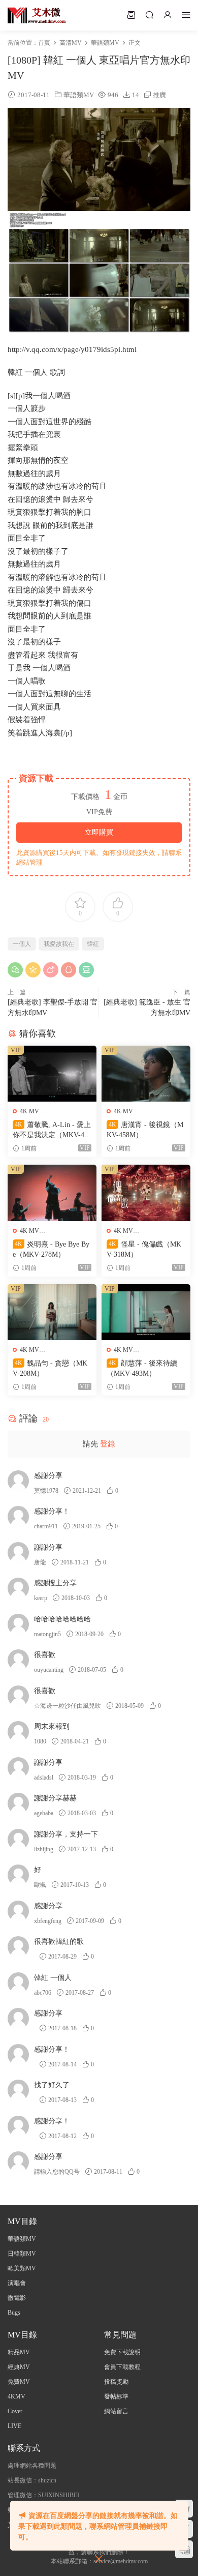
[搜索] (149, 15)
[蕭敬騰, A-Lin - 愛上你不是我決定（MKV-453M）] (52, 1074)
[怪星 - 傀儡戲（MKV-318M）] (146, 1193)
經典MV (19, 2367)
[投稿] (131, 15)
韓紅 (93, 944)
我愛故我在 (59, 944)
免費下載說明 (122, 2352)
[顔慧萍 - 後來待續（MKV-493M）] (146, 1312)
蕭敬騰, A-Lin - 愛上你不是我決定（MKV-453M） (52, 1131)
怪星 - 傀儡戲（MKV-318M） (144, 1249)
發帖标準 (116, 2396)
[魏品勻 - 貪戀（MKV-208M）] (52, 1312)
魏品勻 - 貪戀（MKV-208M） (50, 1368)
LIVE (14, 2426)
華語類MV (79, 95)
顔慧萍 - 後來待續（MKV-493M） (142, 1368)
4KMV (16, 2396)
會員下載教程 (122, 2367)
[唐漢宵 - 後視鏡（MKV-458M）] (146, 1074)
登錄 (108, 1444)
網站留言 (116, 2411)
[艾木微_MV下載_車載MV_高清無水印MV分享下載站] (37, 15)
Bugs (14, 2313)
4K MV (29, 1111)
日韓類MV (22, 2254)
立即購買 (99, 832)
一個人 (22, 944)
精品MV (19, 2352)
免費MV (19, 2382)
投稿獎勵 (116, 2382)
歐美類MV (22, 2268)
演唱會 (17, 2283)
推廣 (159, 95)
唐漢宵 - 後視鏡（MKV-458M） (145, 1130)
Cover (15, 2411)
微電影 (17, 2298)
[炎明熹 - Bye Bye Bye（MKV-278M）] (52, 1193)
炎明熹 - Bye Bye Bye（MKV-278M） (51, 1249)
